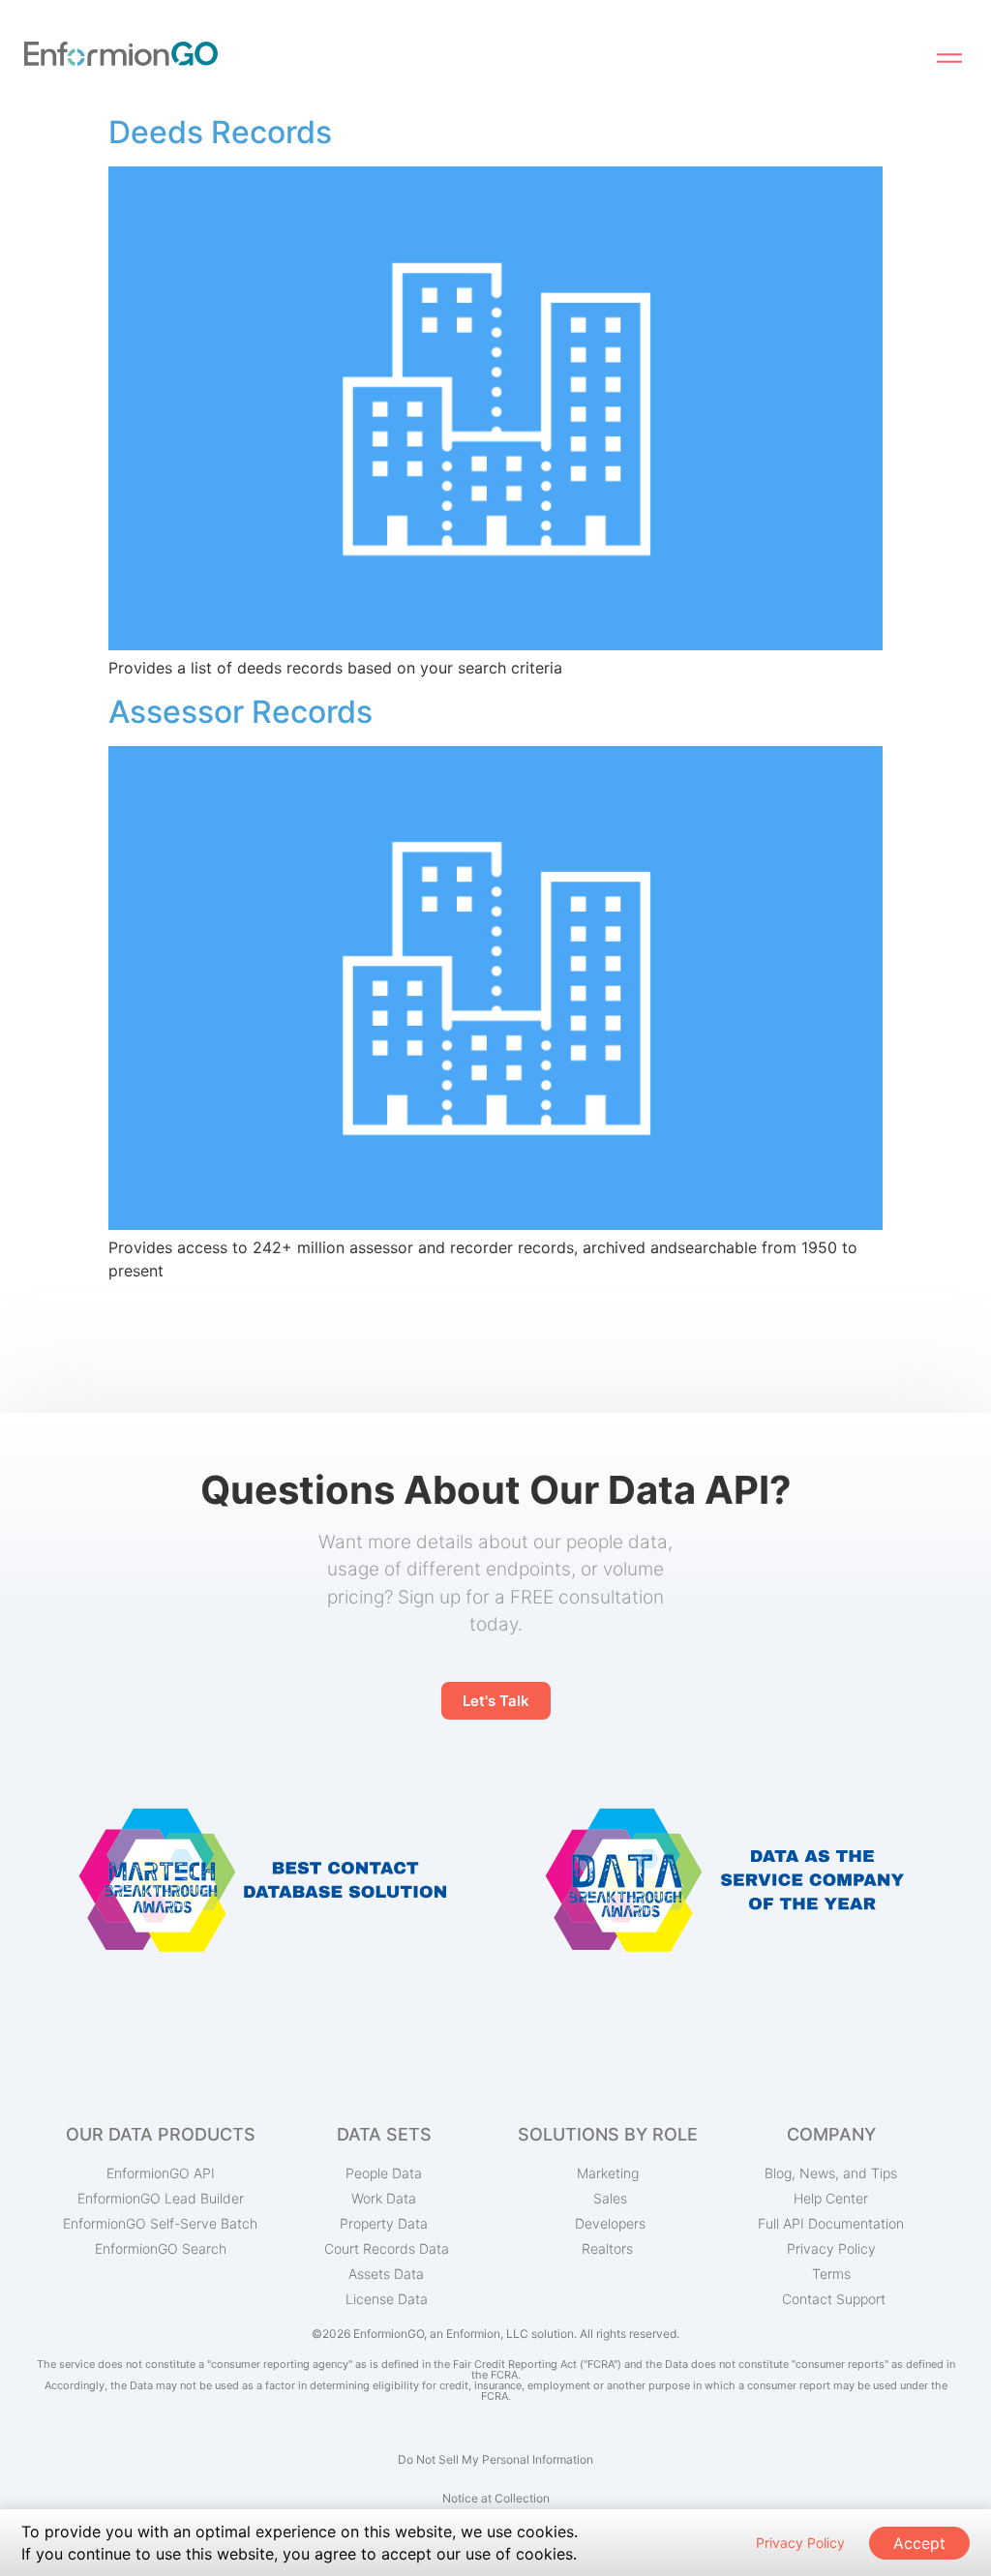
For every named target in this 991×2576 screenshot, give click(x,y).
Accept (919, 2543)
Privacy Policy (800, 2543)
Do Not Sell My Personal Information (495, 2459)
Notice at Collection (496, 2498)
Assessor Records (240, 712)
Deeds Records (220, 132)
